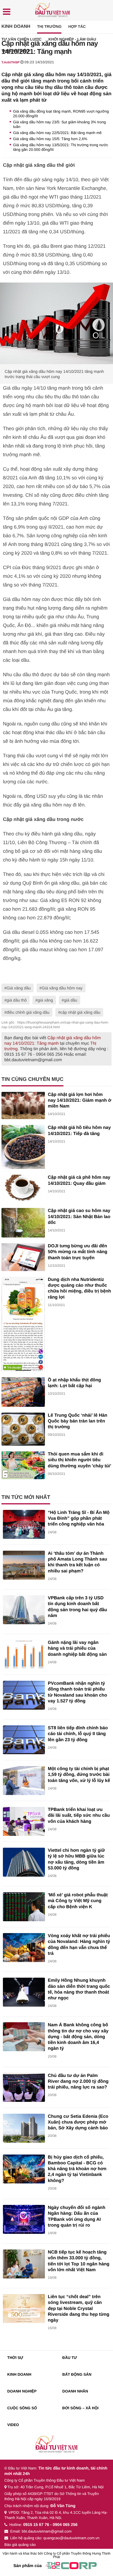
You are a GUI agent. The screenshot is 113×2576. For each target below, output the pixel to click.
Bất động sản (77, 2374)
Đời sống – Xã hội (80, 2408)
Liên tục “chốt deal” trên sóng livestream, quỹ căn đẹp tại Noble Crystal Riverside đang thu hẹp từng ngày (79, 2309)
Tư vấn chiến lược (22, 39)
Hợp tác (77, 26)
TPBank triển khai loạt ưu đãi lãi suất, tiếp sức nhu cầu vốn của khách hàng (79, 1816)
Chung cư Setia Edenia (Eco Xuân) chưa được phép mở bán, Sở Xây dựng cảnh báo (78, 2122)
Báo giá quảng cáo (20, 2545)
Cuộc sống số (22, 2408)
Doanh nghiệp (22, 2391)
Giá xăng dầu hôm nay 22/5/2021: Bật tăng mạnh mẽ (57, 133)
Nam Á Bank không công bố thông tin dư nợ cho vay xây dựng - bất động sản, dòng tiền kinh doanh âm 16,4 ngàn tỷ (78, 2037)
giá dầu (71, 1000)
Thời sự (15, 2358)
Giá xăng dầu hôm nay (62, 988)
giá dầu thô (17, 1000)
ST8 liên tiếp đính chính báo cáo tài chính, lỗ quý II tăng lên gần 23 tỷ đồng (78, 1734)
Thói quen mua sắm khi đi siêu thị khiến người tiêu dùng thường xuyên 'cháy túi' (80, 1460)
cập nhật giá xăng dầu (81, 1012)
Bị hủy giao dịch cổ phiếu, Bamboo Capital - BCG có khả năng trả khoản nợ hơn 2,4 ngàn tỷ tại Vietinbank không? (77, 2169)
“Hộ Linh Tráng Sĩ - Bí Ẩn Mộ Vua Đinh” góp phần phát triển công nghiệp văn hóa (79, 1519)
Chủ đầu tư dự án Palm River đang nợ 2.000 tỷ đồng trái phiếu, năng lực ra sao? (78, 2082)
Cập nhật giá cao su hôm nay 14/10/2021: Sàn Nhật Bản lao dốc (79, 1217)
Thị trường (49, 26)
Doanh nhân (75, 2391)
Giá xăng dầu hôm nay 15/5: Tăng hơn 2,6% (50, 139)
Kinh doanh (16, 26)
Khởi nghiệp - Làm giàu (72, 39)
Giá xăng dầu (19, 988)
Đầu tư (70, 2358)
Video (13, 2425)
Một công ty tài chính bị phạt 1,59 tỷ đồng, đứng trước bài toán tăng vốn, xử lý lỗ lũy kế (79, 1775)
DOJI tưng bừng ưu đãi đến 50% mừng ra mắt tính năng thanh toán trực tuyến (78, 1252)
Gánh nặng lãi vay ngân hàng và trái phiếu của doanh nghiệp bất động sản (77, 1649)
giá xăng (45, 1000)
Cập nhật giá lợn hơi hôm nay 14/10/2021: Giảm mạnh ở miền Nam (80, 1101)
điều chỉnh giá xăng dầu (28, 1012)
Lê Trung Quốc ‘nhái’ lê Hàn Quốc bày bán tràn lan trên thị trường (78, 1421)
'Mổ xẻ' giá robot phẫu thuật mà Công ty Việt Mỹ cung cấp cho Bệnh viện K (78, 1901)
